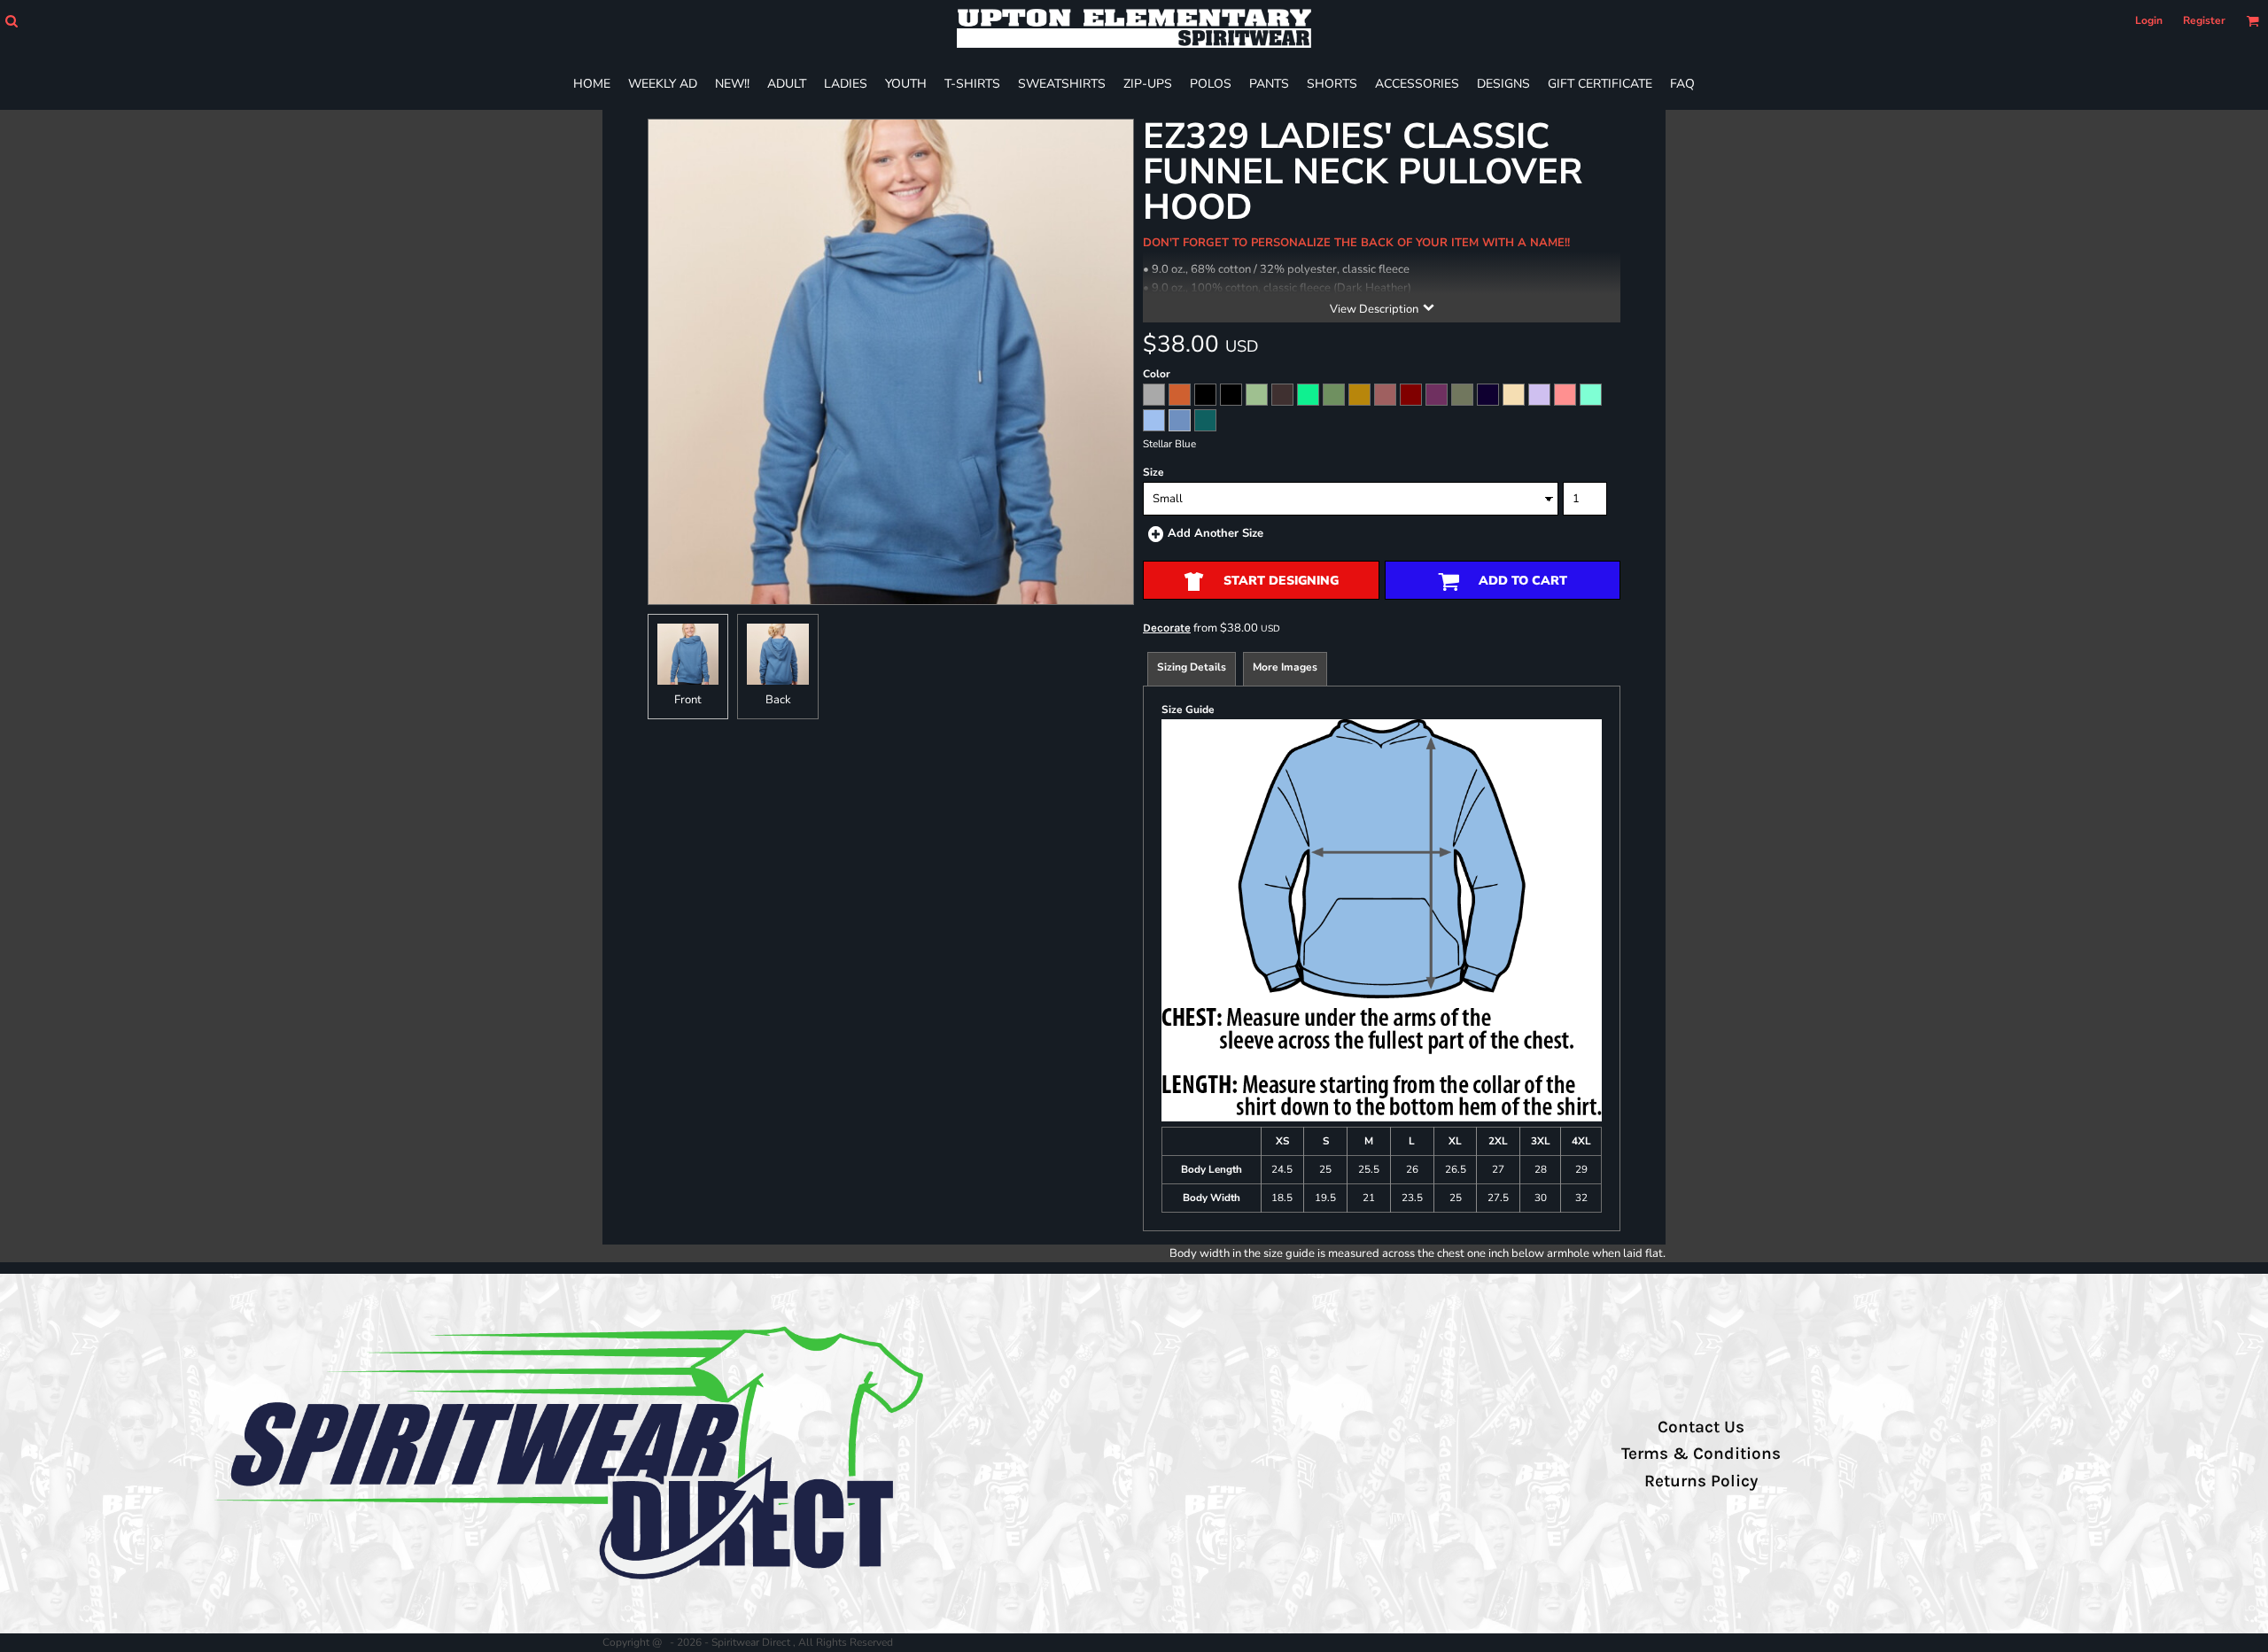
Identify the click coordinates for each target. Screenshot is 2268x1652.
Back (778, 700)
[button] (11, 21)
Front (688, 700)
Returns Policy (1701, 1481)
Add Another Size (1216, 533)
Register (2204, 20)
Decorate (1167, 628)
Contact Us (1701, 1427)
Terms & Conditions (1701, 1454)
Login (2149, 20)
